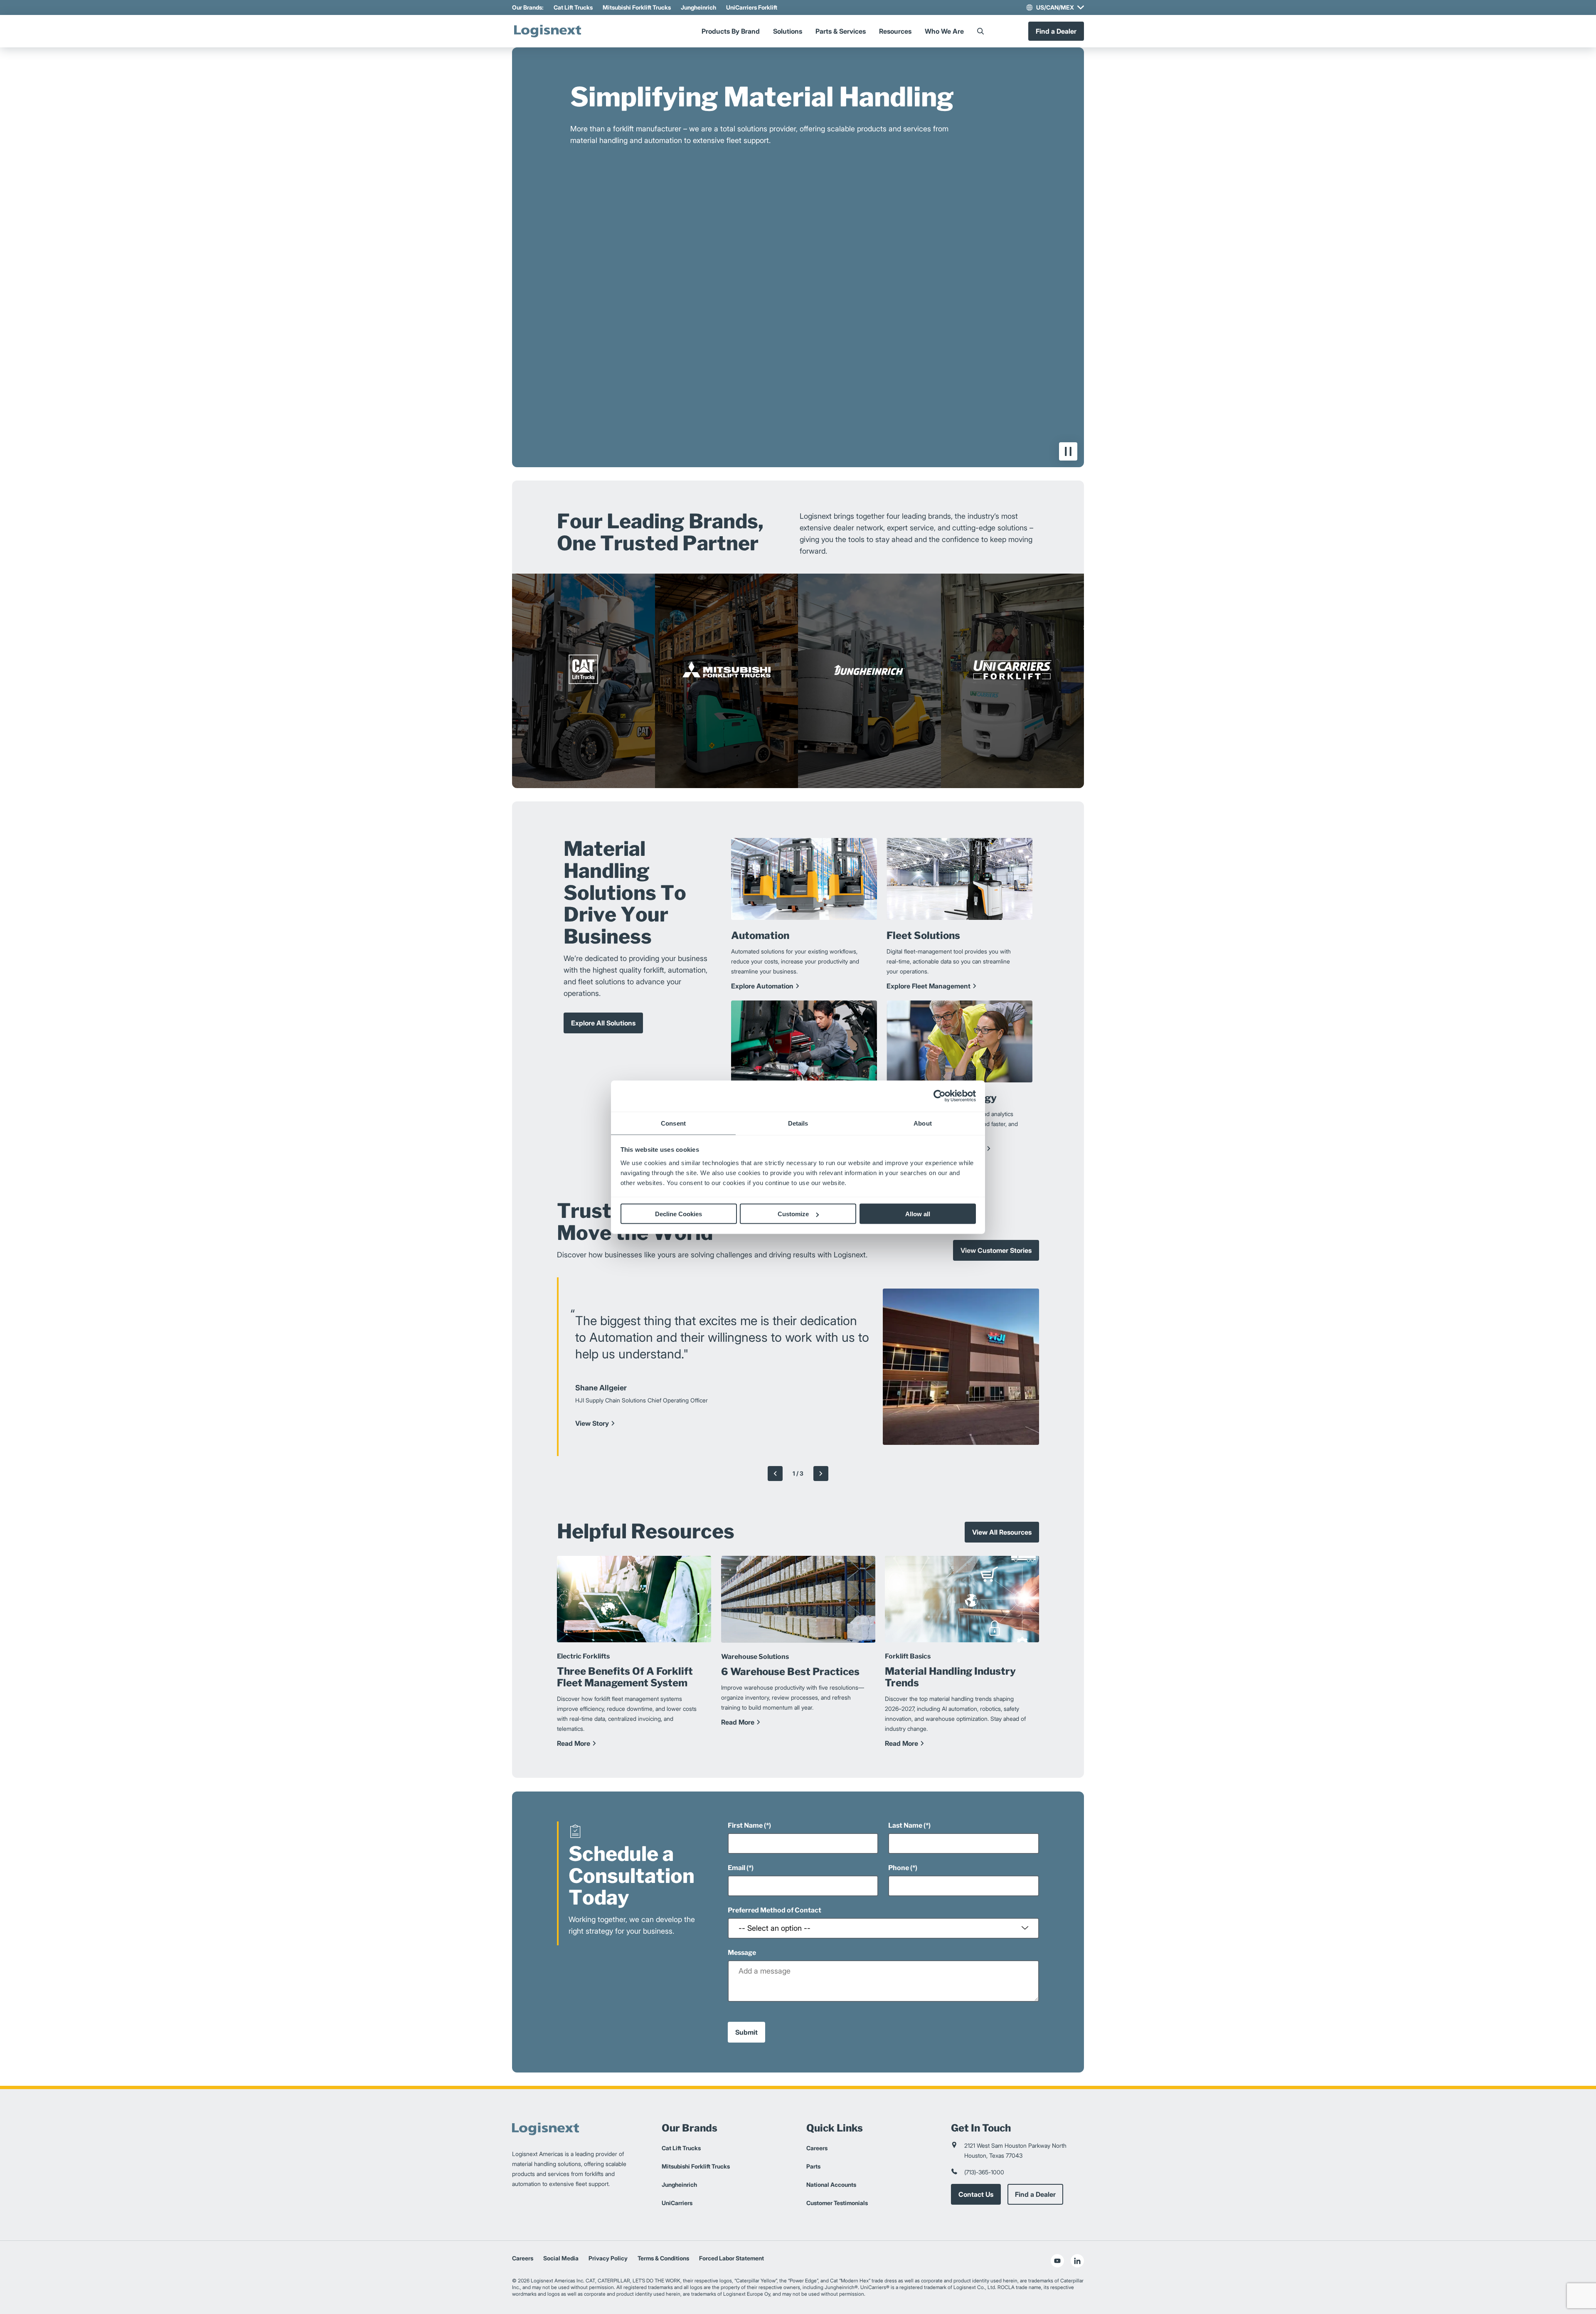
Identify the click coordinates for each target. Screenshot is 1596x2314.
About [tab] (923, 1123)
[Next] (821, 1473)
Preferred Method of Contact (775, 1910)
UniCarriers (677, 2203)
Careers (817, 2148)
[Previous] (775, 1473)
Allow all (918, 1214)
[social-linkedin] (1077, 2261)
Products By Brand (731, 31)
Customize (793, 1214)
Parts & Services (841, 31)
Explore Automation (762, 986)
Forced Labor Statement (731, 2258)
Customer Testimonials (837, 2203)
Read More (574, 1744)
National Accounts (831, 2185)
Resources (895, 31)
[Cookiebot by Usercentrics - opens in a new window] (940, 1096)
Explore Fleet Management (929, 986)
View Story (592, 1423)
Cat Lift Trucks (573, 7)
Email (736, 1868)
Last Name (905, 1825)
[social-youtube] (1057, 2261)
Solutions (788, 31)
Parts (813, 2166)
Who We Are (944, 31)
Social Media (561, 2258)
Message (742, 1953)
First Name (745, 1825)
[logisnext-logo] (547, 31)
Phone (899, 1868)
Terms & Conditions (663, 2258)
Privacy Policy (608, 2258)
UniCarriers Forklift (752, 7)
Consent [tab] (673, 1123)
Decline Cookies (679, 1214)
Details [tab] (798, 1123)
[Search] (980, 31)
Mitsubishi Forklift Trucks (637, 7)
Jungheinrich (698, 7)
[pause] (1068, 451)
